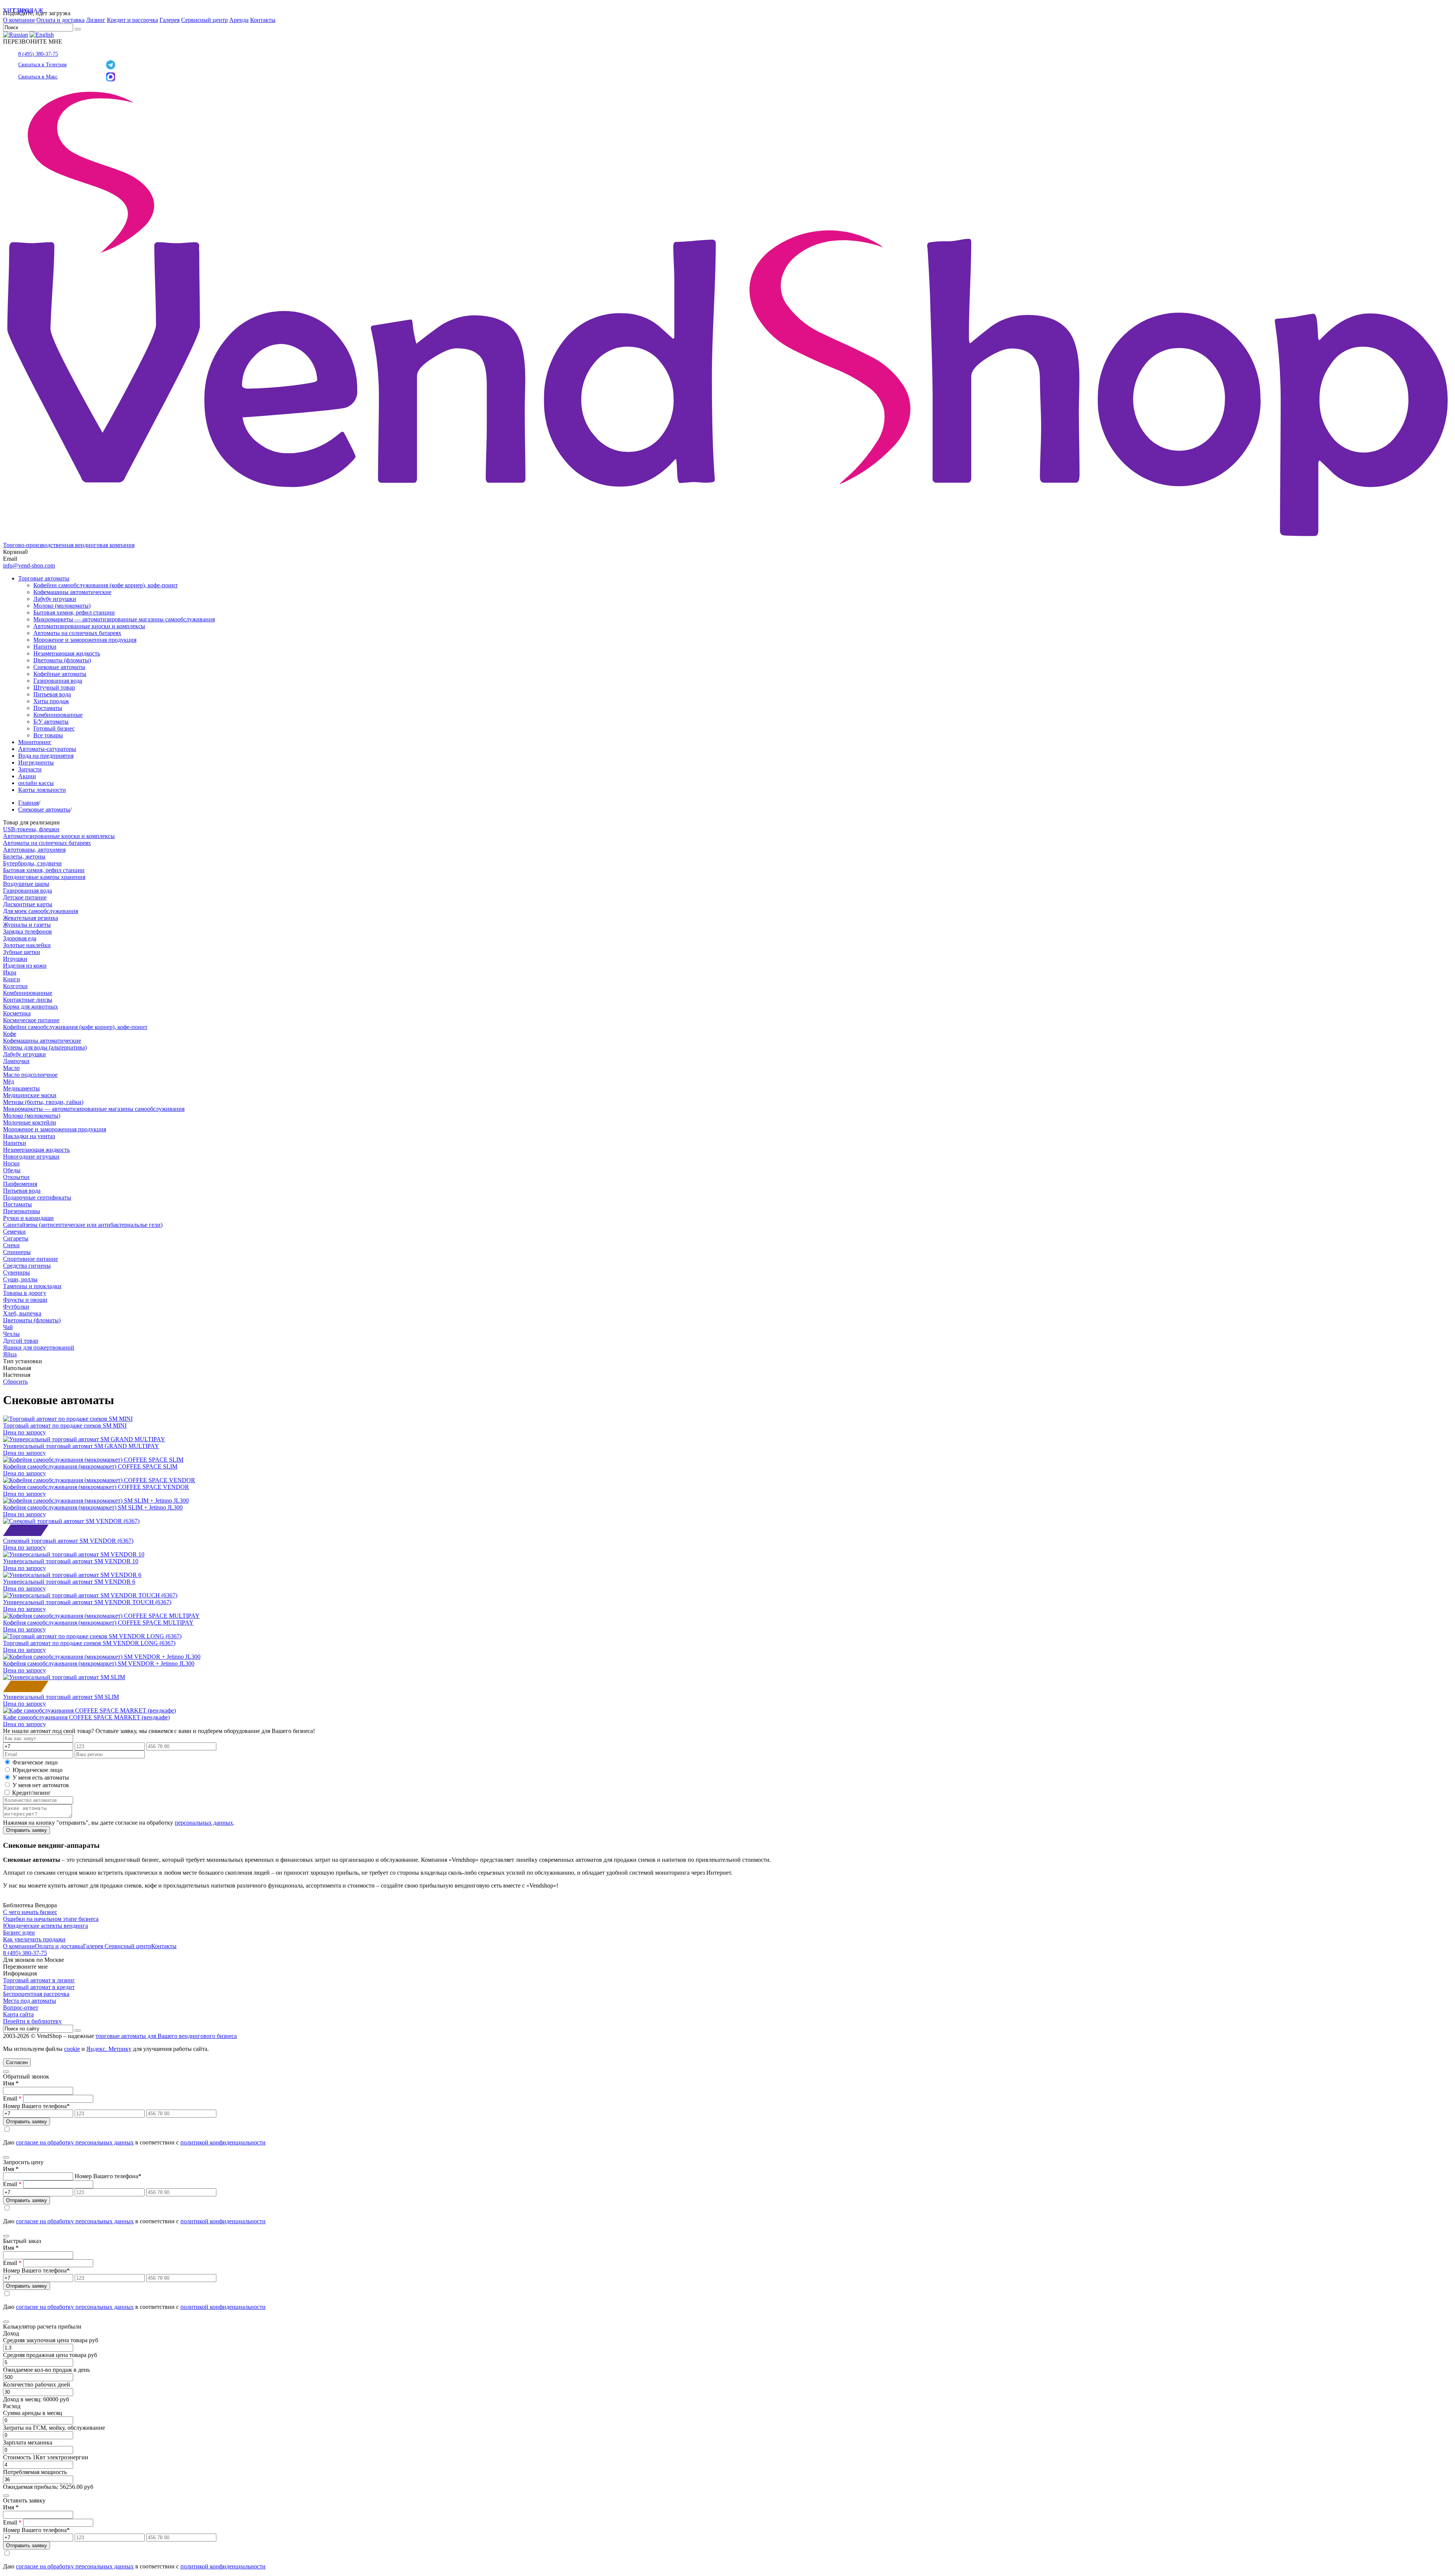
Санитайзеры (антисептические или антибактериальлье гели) (83, 1225)
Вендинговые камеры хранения (44, 877)
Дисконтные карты (28, 904)
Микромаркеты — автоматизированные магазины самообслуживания (124, 619)
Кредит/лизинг (31, 1793)
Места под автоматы (30, 2001)
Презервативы (22, 1211)
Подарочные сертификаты (37, 1197)
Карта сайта (18, 2014)
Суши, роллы (20, 1279)
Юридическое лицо (38, 1770)
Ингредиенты (36, 762)
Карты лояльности (42, 790)
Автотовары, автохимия (34, 850)
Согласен (17, 2062)
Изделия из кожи (25, 966)
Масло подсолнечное (30, 1075)
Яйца (10, 1354)
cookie (72, 2049)
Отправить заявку (27, 1830)
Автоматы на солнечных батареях (77, 633)
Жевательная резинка (31, 918)
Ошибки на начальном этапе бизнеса (51, 1919)
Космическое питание (31, 1020)
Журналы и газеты (27, 925)
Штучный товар (54, 687)
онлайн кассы (36, 783)
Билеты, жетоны (24, 856)
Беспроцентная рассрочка (36, 1994)
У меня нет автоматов (41, 1785)
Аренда (239, 20)
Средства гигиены (27, 1266)
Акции (27, 776)
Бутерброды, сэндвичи (32, 863)
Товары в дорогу (25, 1293)
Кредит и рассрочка (132, 20)
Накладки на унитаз (29, 1136)
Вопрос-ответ (21, 2007)
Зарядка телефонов (27, 931)
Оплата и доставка (60, 20)
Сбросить (15, 1382)
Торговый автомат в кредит (39, 1987)
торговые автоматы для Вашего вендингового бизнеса (166, 2036)
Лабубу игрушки (55, 599)
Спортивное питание (31, 1259)
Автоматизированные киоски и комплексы (89, 626)
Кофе (10, 1034)
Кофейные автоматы (60, 674)
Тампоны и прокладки (32, 1286)
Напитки (45, 647)
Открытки (16, 1177)
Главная (28, 803)
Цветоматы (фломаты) (62, 660)
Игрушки (15, 959)
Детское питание (25, 897)
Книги (12, 979)
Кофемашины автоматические (72, 592)
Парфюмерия (20, 1184)
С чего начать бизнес (30, 1912)
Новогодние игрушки (31, 1157)
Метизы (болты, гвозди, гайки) (43, 1102)
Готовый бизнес (54, 728)
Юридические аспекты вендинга (45, 1926)
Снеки (11, 1245)
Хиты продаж (51, 701)
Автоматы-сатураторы (47, 749)
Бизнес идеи (19, 1932)
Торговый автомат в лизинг (39, 1980)
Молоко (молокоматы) (62, 606)
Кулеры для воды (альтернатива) (45, 1047)
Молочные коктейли (30, 1122)
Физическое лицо (35, 1762)
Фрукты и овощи (25, 1300)
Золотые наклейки (27, 945)
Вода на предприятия (46, 756)
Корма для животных (31, 1006)
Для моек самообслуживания (41, 911)
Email (12, 2098)
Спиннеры (17, 1252)
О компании (19, 20)
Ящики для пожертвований (39, 1347)
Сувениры (16, 1272)
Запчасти (30, 769)
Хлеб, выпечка (22, 1313)
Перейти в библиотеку (32, 2021)
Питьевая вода (52, 694)
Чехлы (11, 1334)
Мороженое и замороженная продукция (85, 640)
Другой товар (21, 1341)
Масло (11, 1068)
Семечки (14, 1232)
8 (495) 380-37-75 (38, 54)
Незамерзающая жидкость (67, 653)
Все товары (48, 735)
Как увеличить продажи (34, 1939)
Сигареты (16, 1238)
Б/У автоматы (51, 722)
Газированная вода (58, 681)
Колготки (15, 986)
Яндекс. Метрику (109, 2049)
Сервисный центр (204, 20)
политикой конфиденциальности (223, 2142)
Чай (8, 1327)
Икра (10, 972)
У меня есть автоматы (41, 1778)
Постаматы (48, 708)
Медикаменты (21, 1088)
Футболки (16, 1307)
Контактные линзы (28, 1000)
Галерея (170, 20)
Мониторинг (35, 742)
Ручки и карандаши (28, 1218)
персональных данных (204, 1823)
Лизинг (96, 20)
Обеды (12, 1170)
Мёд (9, 1082)
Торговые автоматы (44, 578)
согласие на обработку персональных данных (75, 2142)
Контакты (263, 20)
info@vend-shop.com (29, 565)
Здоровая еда (20, 938)
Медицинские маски (30, 1095)
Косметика (17, 1013)
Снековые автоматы (59, 667)
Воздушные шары (26, 884)
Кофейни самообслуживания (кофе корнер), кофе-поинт (106, 585)
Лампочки (16, 1061)
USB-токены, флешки (31, 829)
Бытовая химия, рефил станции (74, 612)
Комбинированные (58, 715)
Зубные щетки (22, 952)
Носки (11, 1163)
